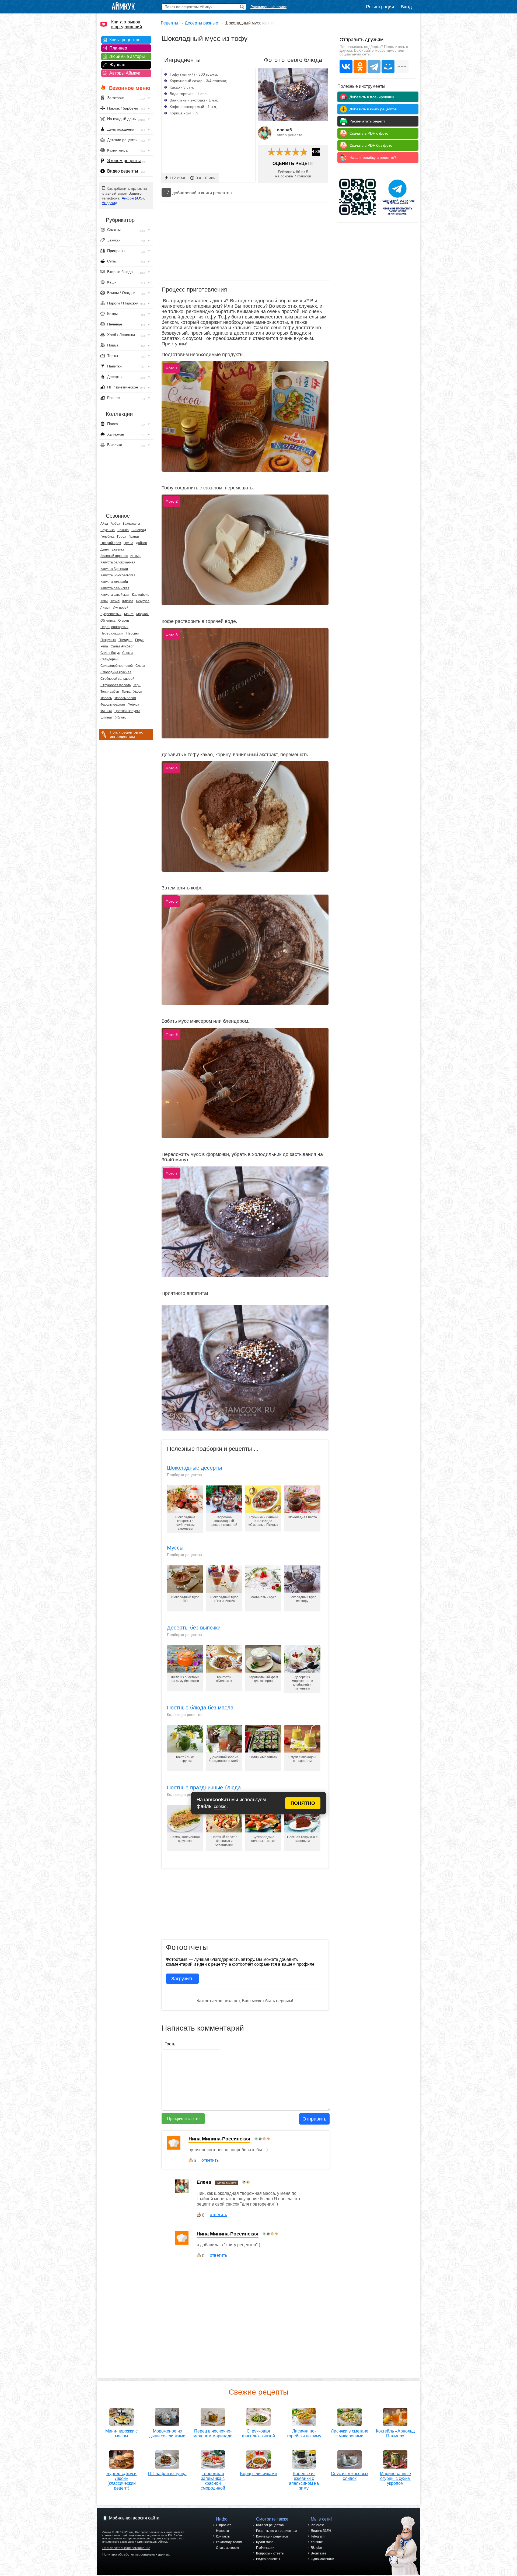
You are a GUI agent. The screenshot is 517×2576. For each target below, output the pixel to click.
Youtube (317, 2542)
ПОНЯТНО (303, 1803)
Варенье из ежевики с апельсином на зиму (304, 2481)
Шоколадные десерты (194, 1468)
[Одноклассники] (360, 66)
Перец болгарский (114, 627)
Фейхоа (133, 705)
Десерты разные (201, 23)
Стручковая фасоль (116, 685)
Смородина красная (116, 672)
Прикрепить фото (183, 2118)
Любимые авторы (127, 56)
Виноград (139, 530)
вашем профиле (298, 1964)
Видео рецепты (123, 171)
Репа (104, 646)
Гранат (134, 537)
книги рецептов (216, 193)
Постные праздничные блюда (204, 1788)
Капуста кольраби (114, 582)
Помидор (125, 640)
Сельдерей (109, 659)
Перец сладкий (112, 633)
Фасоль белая (125, 698)
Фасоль (106, 698)
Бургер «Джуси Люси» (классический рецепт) (121, 2481)
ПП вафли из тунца (167, 2474)
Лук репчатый (111, 614)
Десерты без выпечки (194, 1628)
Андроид (109, 203)
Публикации (265, 2548)
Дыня (105, 549)
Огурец (124, 621)
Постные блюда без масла (200, 1708)
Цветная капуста (127, 711)
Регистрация (380, 7)
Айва (104, 524)
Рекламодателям (229, 2542)
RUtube (316, 2548)
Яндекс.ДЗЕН (321, 2531)
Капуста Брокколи (114, 569)
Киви (104, 601)
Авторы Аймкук (125, 73)
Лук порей (121, 608)
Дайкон (142, 543)
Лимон (105, 608)
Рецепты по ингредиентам (276, 2531)
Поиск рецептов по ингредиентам (127, 734)
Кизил (115, 601)
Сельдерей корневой (117, 666)
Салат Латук (110, 653)
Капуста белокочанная (118, 562)
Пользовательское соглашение (126, 2548)
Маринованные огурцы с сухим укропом (395, 2478)
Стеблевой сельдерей (117, 679)
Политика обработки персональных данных (136, 2554)
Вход (406, 7)
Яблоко (121, 717)
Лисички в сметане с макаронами (350, 2433)
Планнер (118, 48)
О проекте (224, 2525)
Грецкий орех (111, 543)
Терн (137, 685)
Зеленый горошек (114, 556)
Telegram (318, 2536)
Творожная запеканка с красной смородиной (213, 2481)
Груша (128, 543)
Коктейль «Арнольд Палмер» (395, 2433)
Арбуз (115, 524)
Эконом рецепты (124, 161)
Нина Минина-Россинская (219, 2139)
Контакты (223, 2536)
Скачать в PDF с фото (369, 133)
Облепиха (108, 621)
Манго (129, 614)
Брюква (123, 530)
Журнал (117, 65)
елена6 (284, 130)
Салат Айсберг (122, 646)
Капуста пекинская (115, 588)
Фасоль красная (113, 705)
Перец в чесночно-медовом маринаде (213, 2433)
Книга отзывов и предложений (127, 24)
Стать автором (227, 2548)
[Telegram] (374, 66)
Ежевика (118, 549)
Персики (133, 633)
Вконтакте (319, 2553)
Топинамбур (110, 692)
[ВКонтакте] (346, 66)
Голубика (107, 537)
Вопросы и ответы (270, 2553)
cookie (220, 1806)
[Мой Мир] (388, 66)
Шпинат (106, 717)
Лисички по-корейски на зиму (304, 2433)
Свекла (128, 653)
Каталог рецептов (270, 2525)
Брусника (108, 530)
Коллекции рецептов (272, 2536)
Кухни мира (265, 2542)
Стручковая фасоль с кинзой (258, 2433)
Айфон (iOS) (133, 198)
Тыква (126, 692)
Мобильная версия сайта (134, 2518)
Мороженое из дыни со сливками (167, 2433)
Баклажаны (131, 524)
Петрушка (108, 640)
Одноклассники (322, 2559)
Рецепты (170, 23)
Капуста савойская (115, 595)
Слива (140, 666)
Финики (106, 711)
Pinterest (317, 2525)
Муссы (175, 1548)
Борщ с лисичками (258, 2474)
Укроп (138, 692)
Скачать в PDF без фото (371, 145)
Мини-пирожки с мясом (121, 2433)
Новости (222, 2531)
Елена (204, 2182)
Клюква (128, 601)
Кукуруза (143, 601)
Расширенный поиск (268, 7)
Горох (122, 537)
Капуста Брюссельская (118, 575)
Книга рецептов (125, 40)
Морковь (143, 614)
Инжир (135, 556)
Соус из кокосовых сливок (350, 2476)
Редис (140, 640)
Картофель (141, 595)
